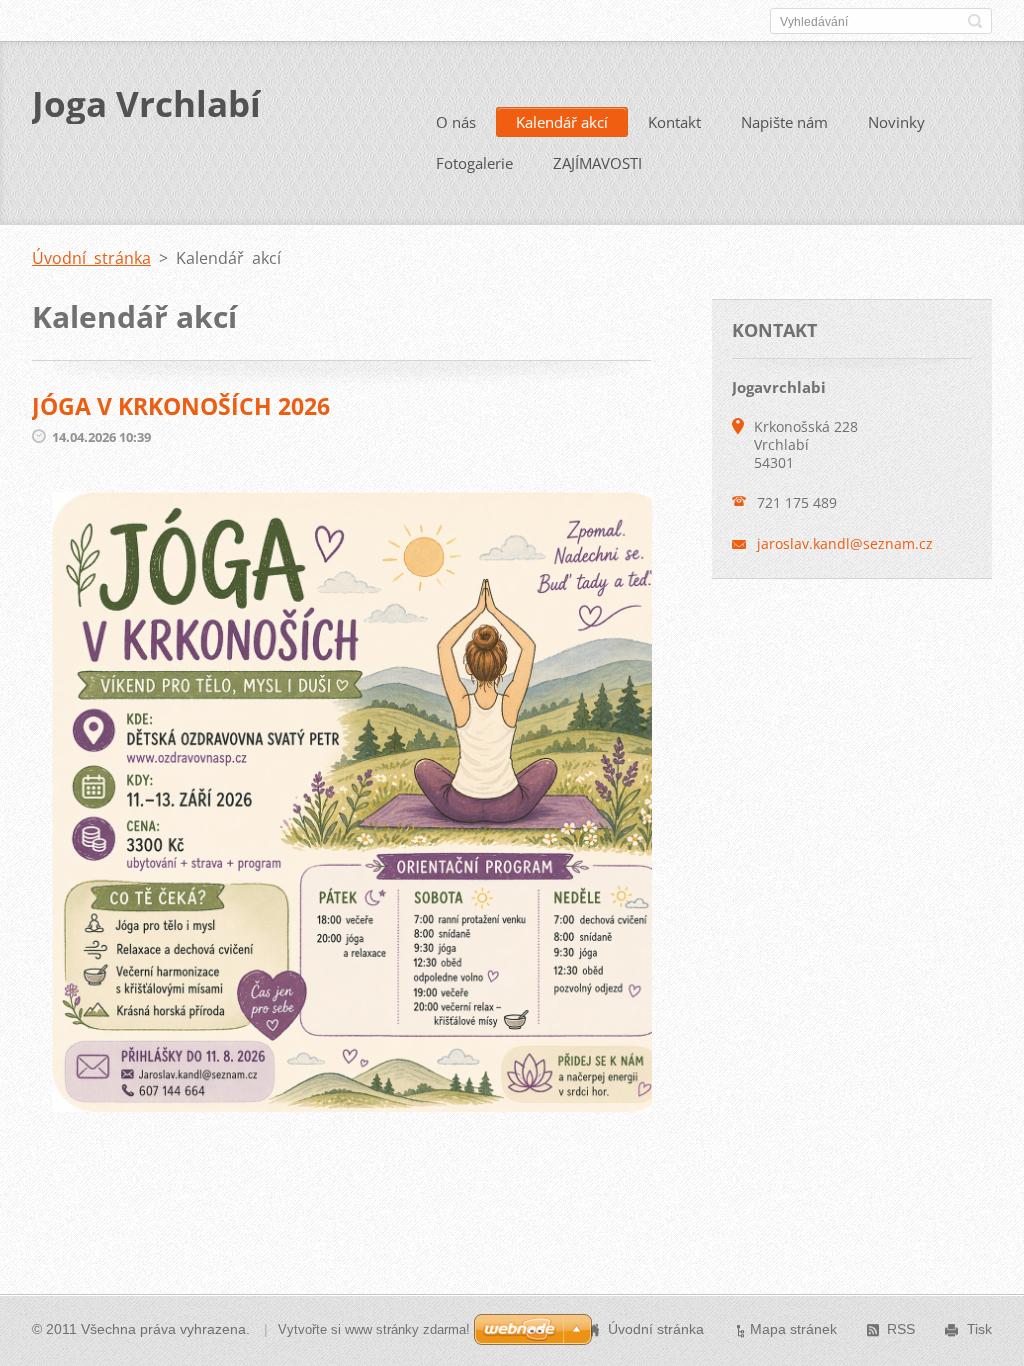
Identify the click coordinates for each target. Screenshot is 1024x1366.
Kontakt (674, 122)
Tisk (979, 1329)
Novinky (896, 122)
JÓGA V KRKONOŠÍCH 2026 (181, 406)
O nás (456, 122)
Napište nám (784, 122)
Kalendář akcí (562, 122)
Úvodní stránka (91, 258)
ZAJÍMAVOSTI (597, 163)
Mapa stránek (793, 1329)
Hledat (975, 21)
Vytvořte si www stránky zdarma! (374, 1329)
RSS (901, 1329)
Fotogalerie (474, 163)
